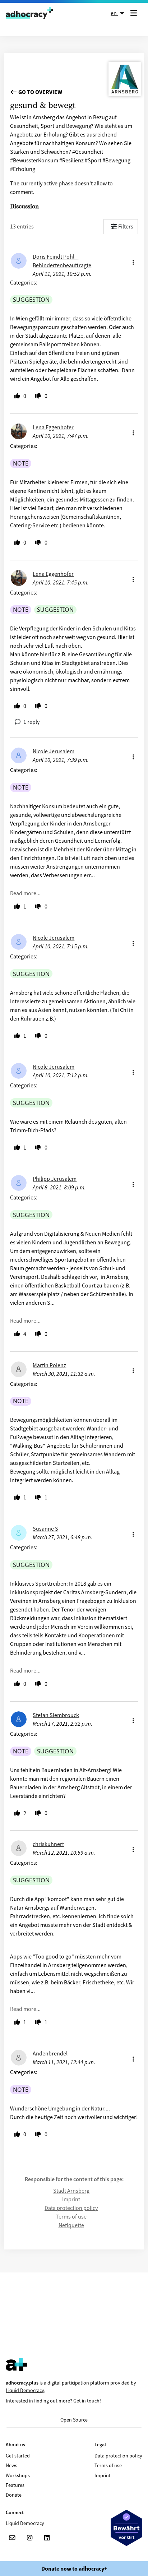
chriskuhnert (48, 1844)
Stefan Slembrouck (56, 1715)
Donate (14, 2495)
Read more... (25, 893)
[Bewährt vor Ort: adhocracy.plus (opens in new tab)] (126, 2528)
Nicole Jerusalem (54, 751)
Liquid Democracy (25, 2390)
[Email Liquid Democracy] (12, 2538)
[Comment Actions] (133, 260)
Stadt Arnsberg (71, 2191)
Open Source (74, 2420)
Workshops (18, 2475)
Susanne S (45, 1529)
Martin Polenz (49, 1365)
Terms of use (71, 2216)
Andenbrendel (50, 2053)
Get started (18, 2456)
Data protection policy (71, 2208)
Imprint (71, 2199)
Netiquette (71, 2225)
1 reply (31, 722)
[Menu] (135, 13)
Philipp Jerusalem (55, 1179)
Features (15, 2485)
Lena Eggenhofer (53, 427)
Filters (126, 226)
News (11, 2465)
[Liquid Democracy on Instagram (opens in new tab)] (29, 2538)
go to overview (40, 92)
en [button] (114, 13)
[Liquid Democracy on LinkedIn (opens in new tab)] (47, 2538)
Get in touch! (87, 2401)
